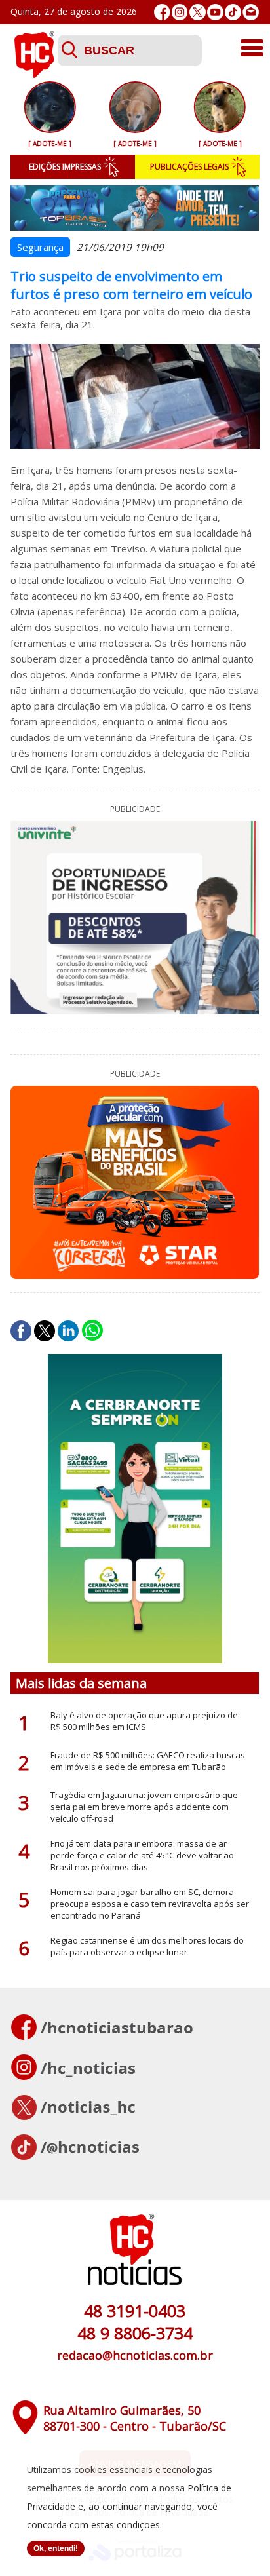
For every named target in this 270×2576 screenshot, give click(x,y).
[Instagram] (180, 12)
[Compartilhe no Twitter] (45, 1331)
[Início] (34, 74)
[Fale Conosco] (251, 12)
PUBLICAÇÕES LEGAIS (189, 167)
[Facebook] (162, 12)
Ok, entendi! (56, 2548)
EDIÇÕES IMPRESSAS (65, 167)
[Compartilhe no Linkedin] (68, 1331)
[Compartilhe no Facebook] (21, 1331)
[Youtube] (215, 12)
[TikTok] (233, 12)
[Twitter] (198, 12)
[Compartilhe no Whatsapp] (92, 1331)
